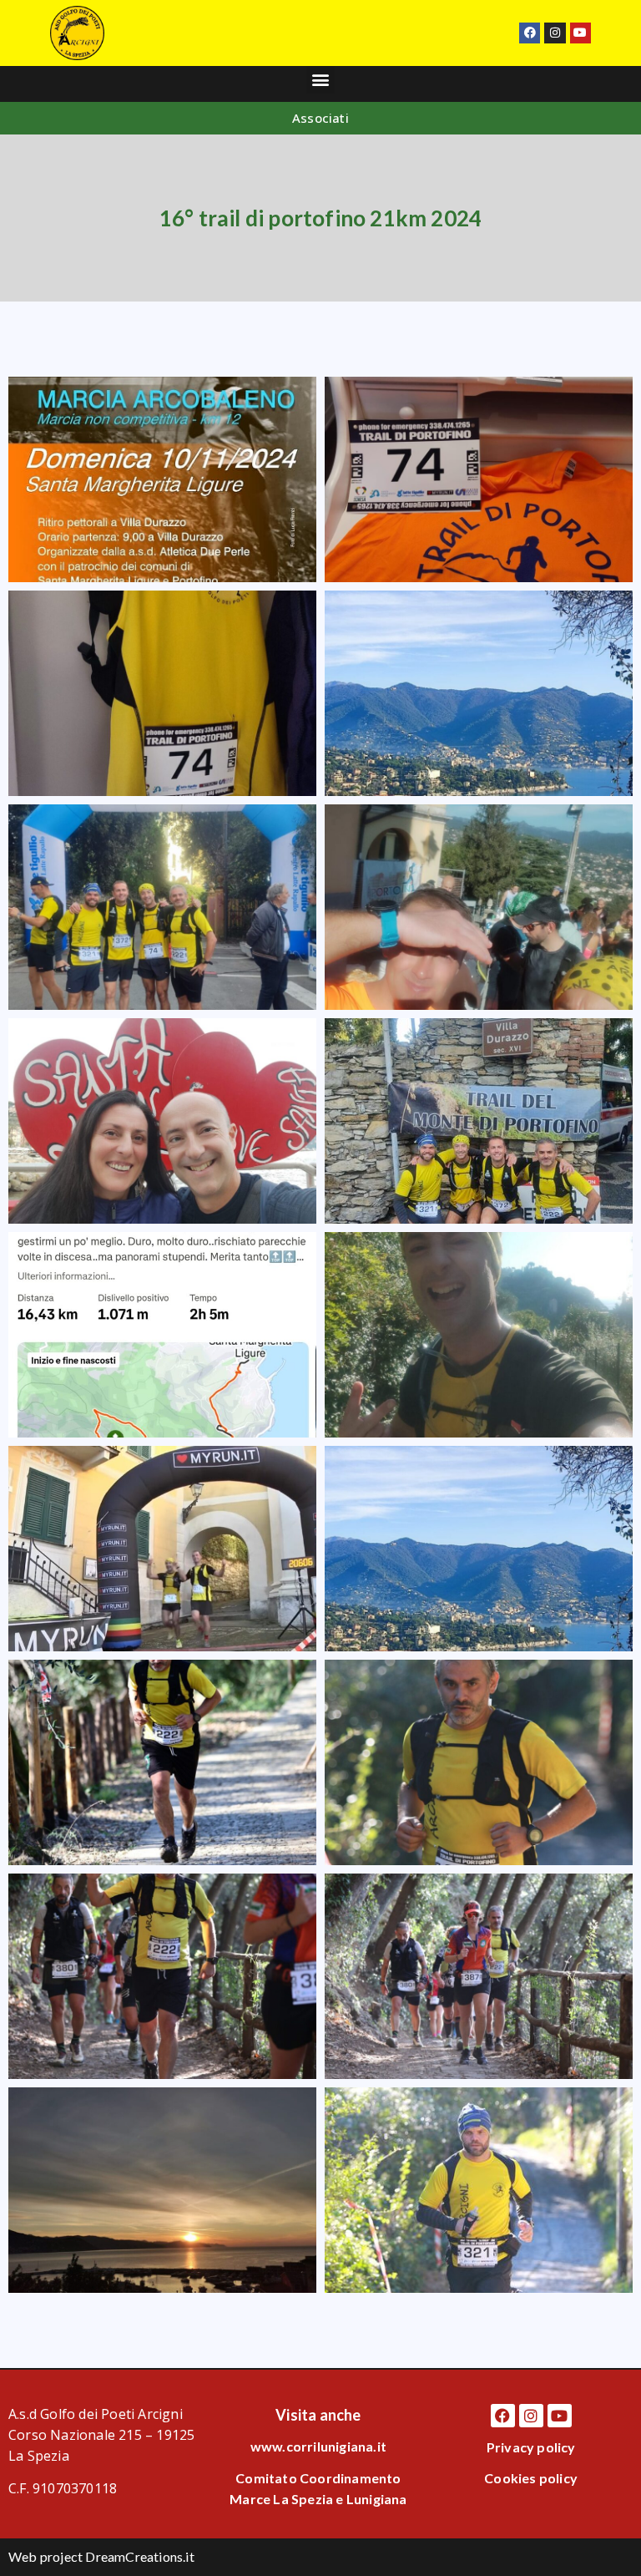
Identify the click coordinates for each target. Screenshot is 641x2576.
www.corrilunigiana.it (318, 2446)
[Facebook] (530, 33)
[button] (320, 80)
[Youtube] (580, 33)
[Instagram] (555, 33)
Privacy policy (531, 2447)
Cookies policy (531, 2478)
